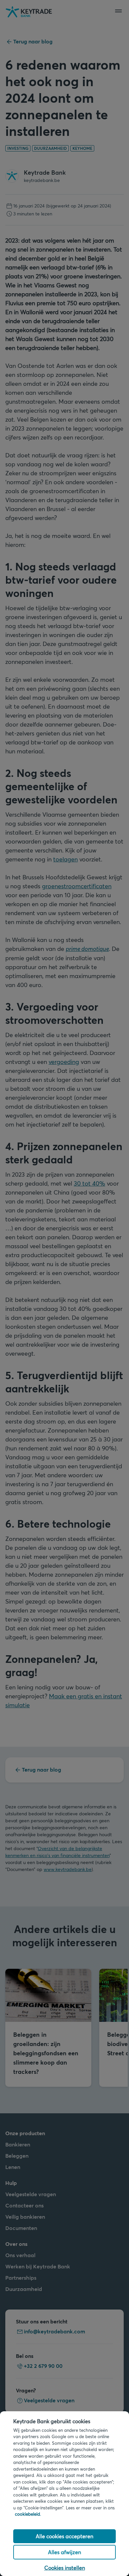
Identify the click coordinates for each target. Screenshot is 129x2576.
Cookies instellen (65, 2568)
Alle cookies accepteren (64, 2536)
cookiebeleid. (28, 2514)
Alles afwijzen (64, 2552)
